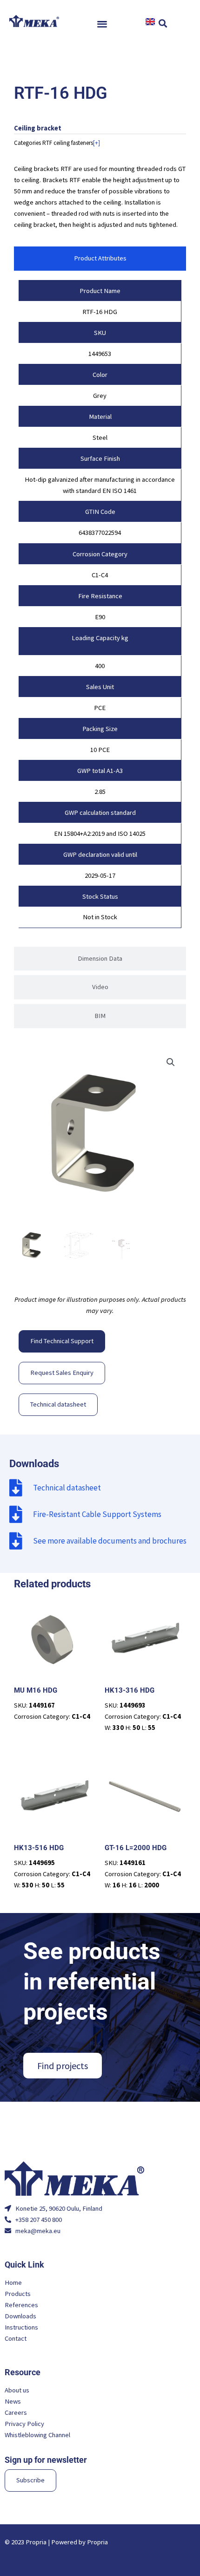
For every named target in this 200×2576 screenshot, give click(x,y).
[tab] (100, 259)
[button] (103, 24)
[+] (97, 143)
